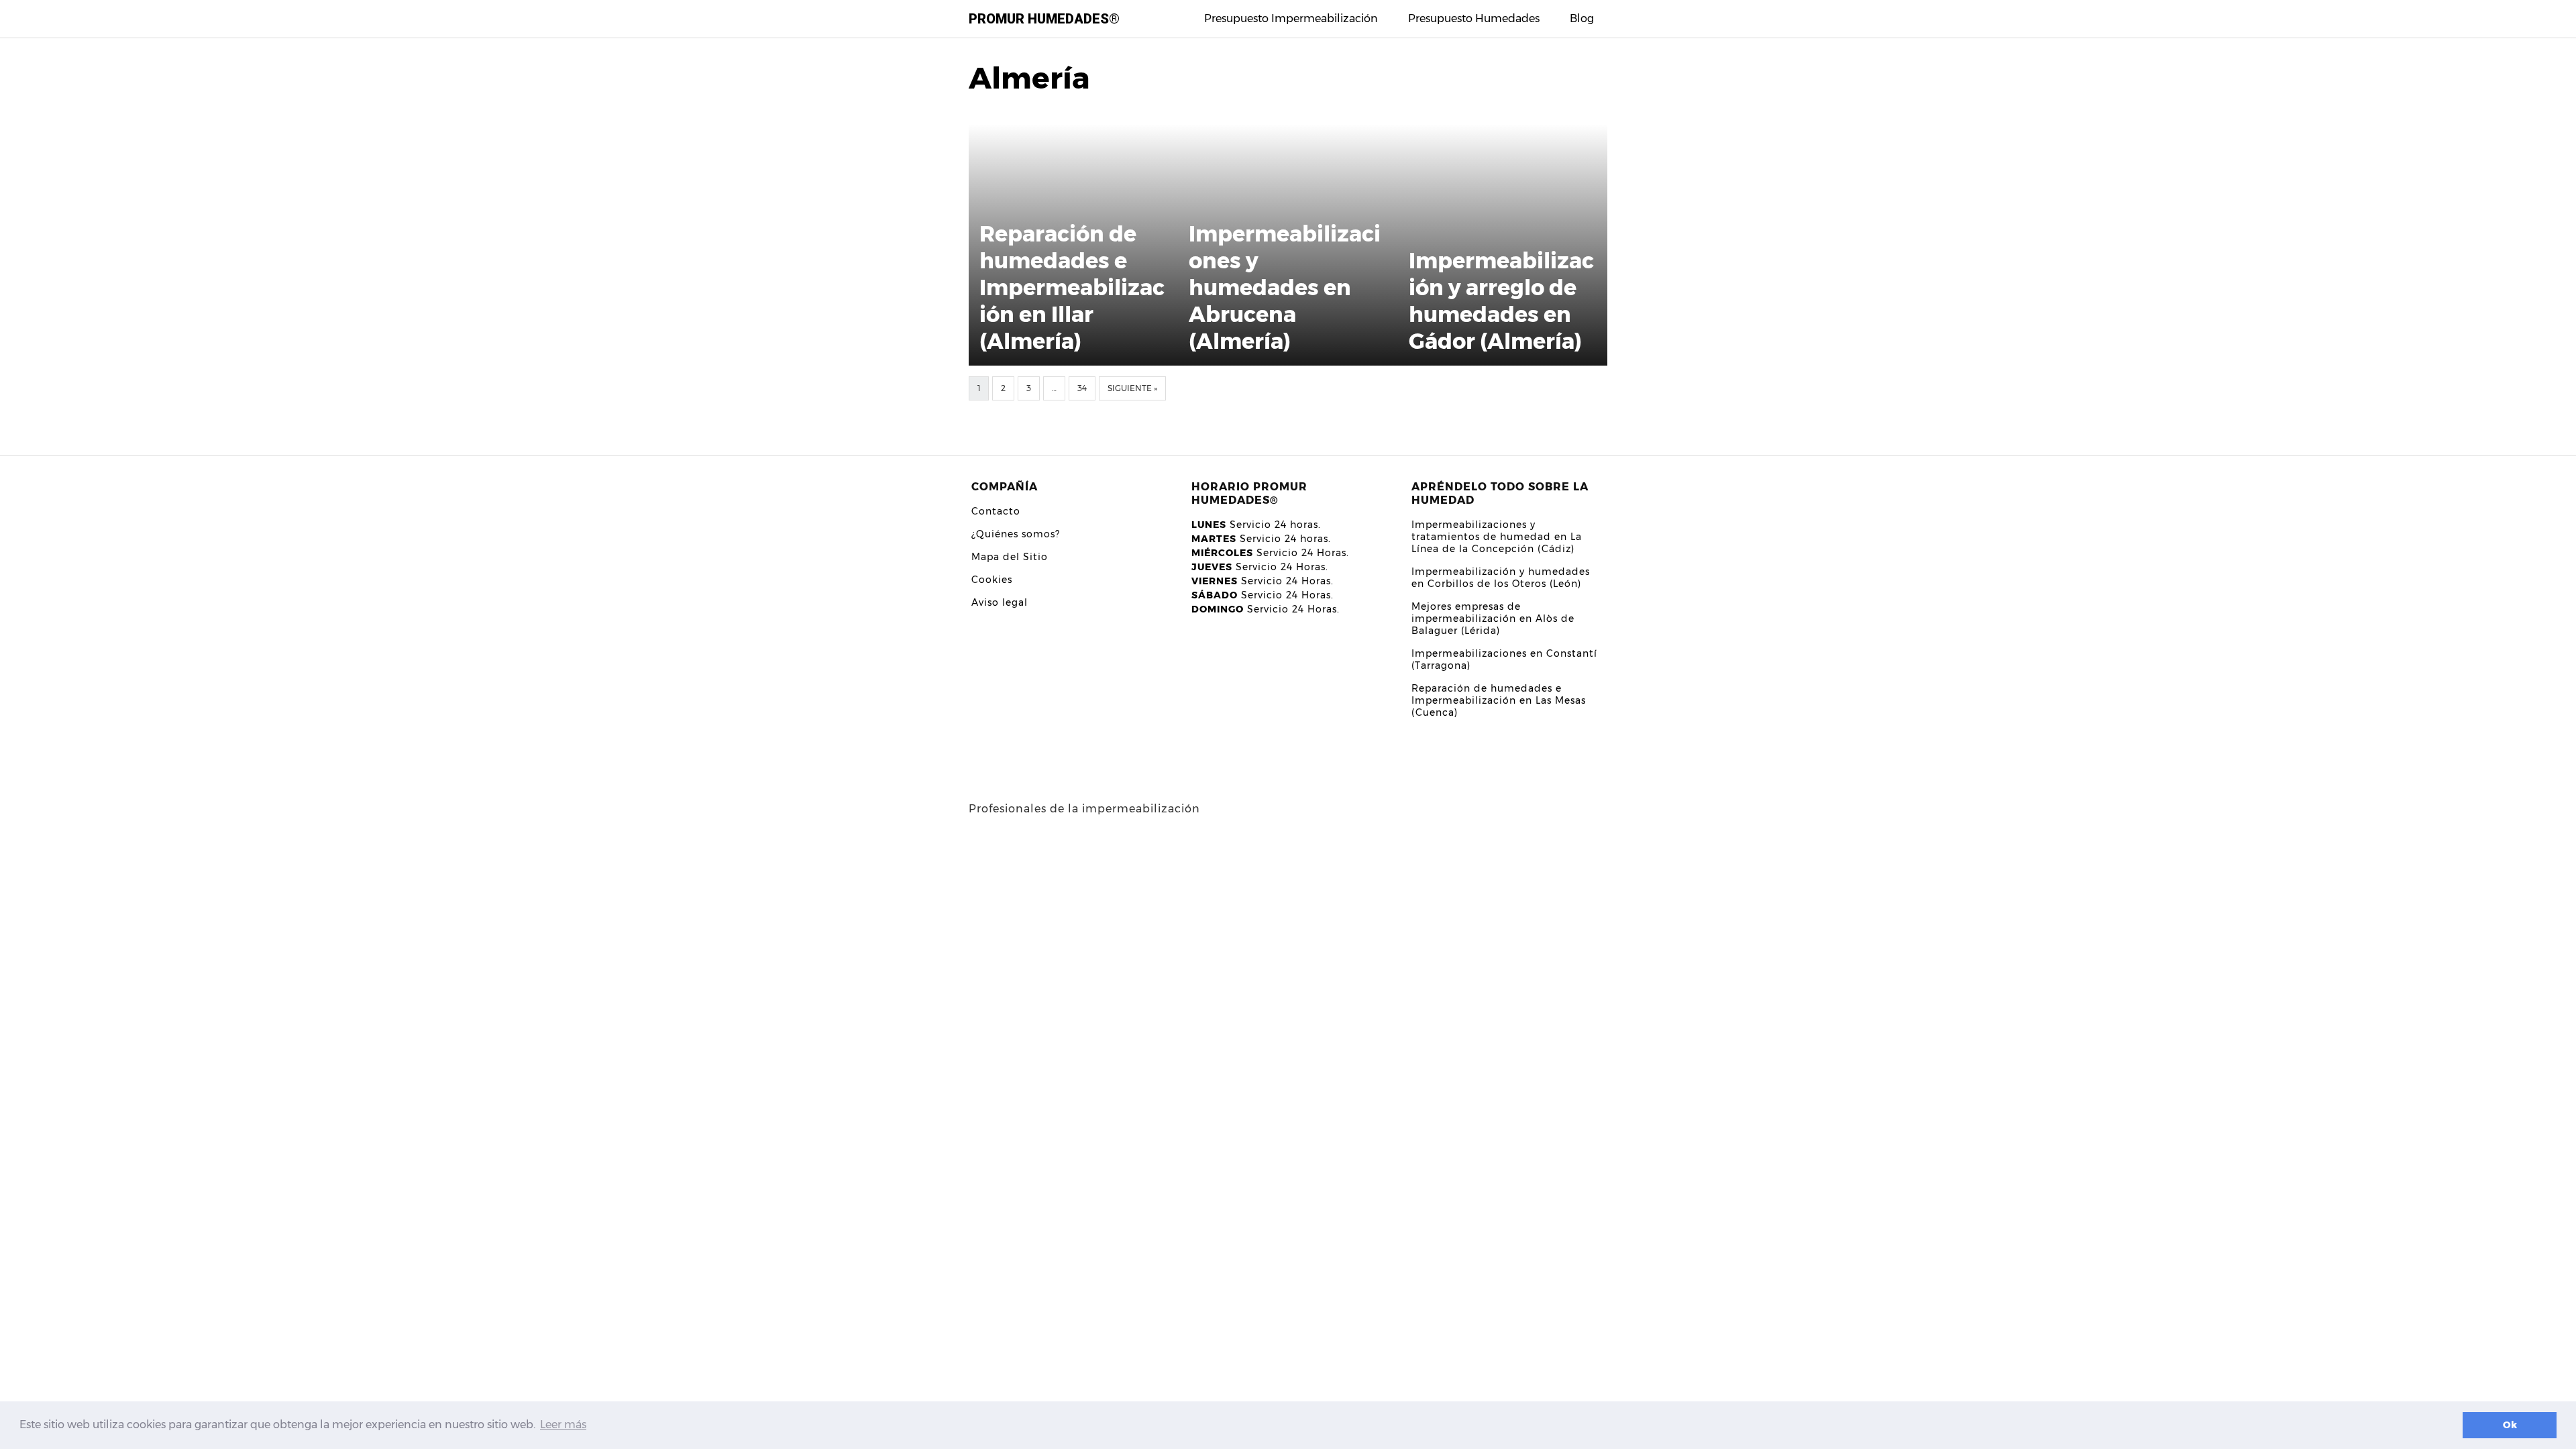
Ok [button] (2510, 1425)
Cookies (992, 580)
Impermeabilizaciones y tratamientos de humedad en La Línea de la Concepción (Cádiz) (1497, 537)
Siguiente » (1132, 388)
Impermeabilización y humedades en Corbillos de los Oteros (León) (1501, 578)
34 (1082, 388)
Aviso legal (1000, 602)
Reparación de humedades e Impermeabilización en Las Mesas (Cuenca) (1499, 700)
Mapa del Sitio (1010, 557)
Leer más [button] (563, 1425)
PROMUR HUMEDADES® (1044, 19)
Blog (1582, 18)
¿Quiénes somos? (1016, 534)
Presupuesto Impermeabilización (1291, 18)
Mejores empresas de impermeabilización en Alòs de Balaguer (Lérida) (1493, 619)
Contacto (996, 511)
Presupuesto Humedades (1474, 18)
